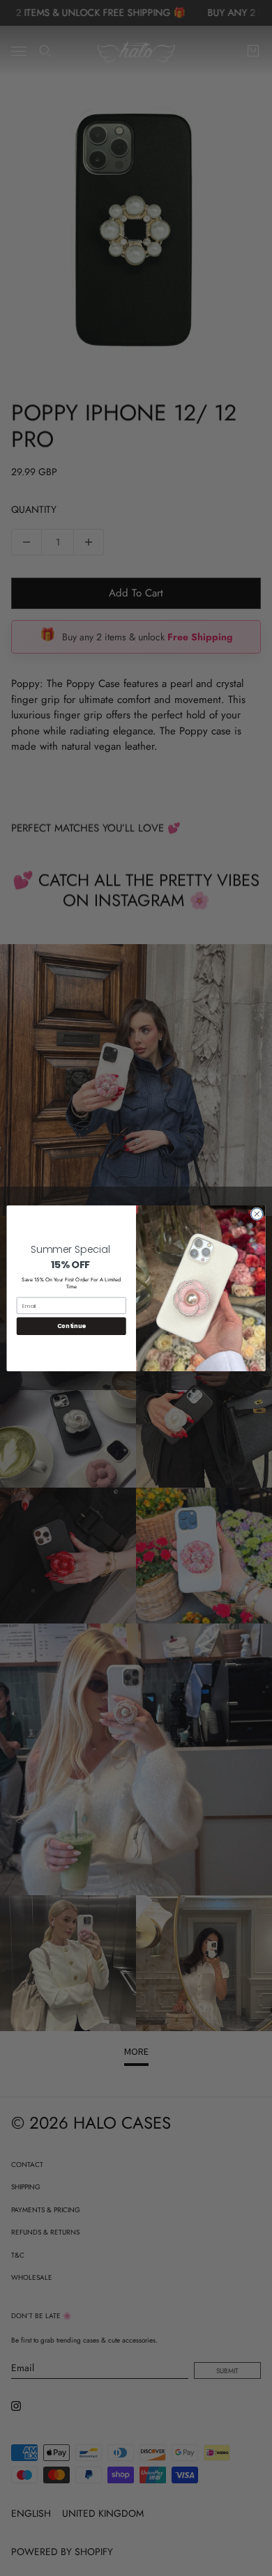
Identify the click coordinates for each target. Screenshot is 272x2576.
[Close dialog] (257, 1213)
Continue (71, 1326)
